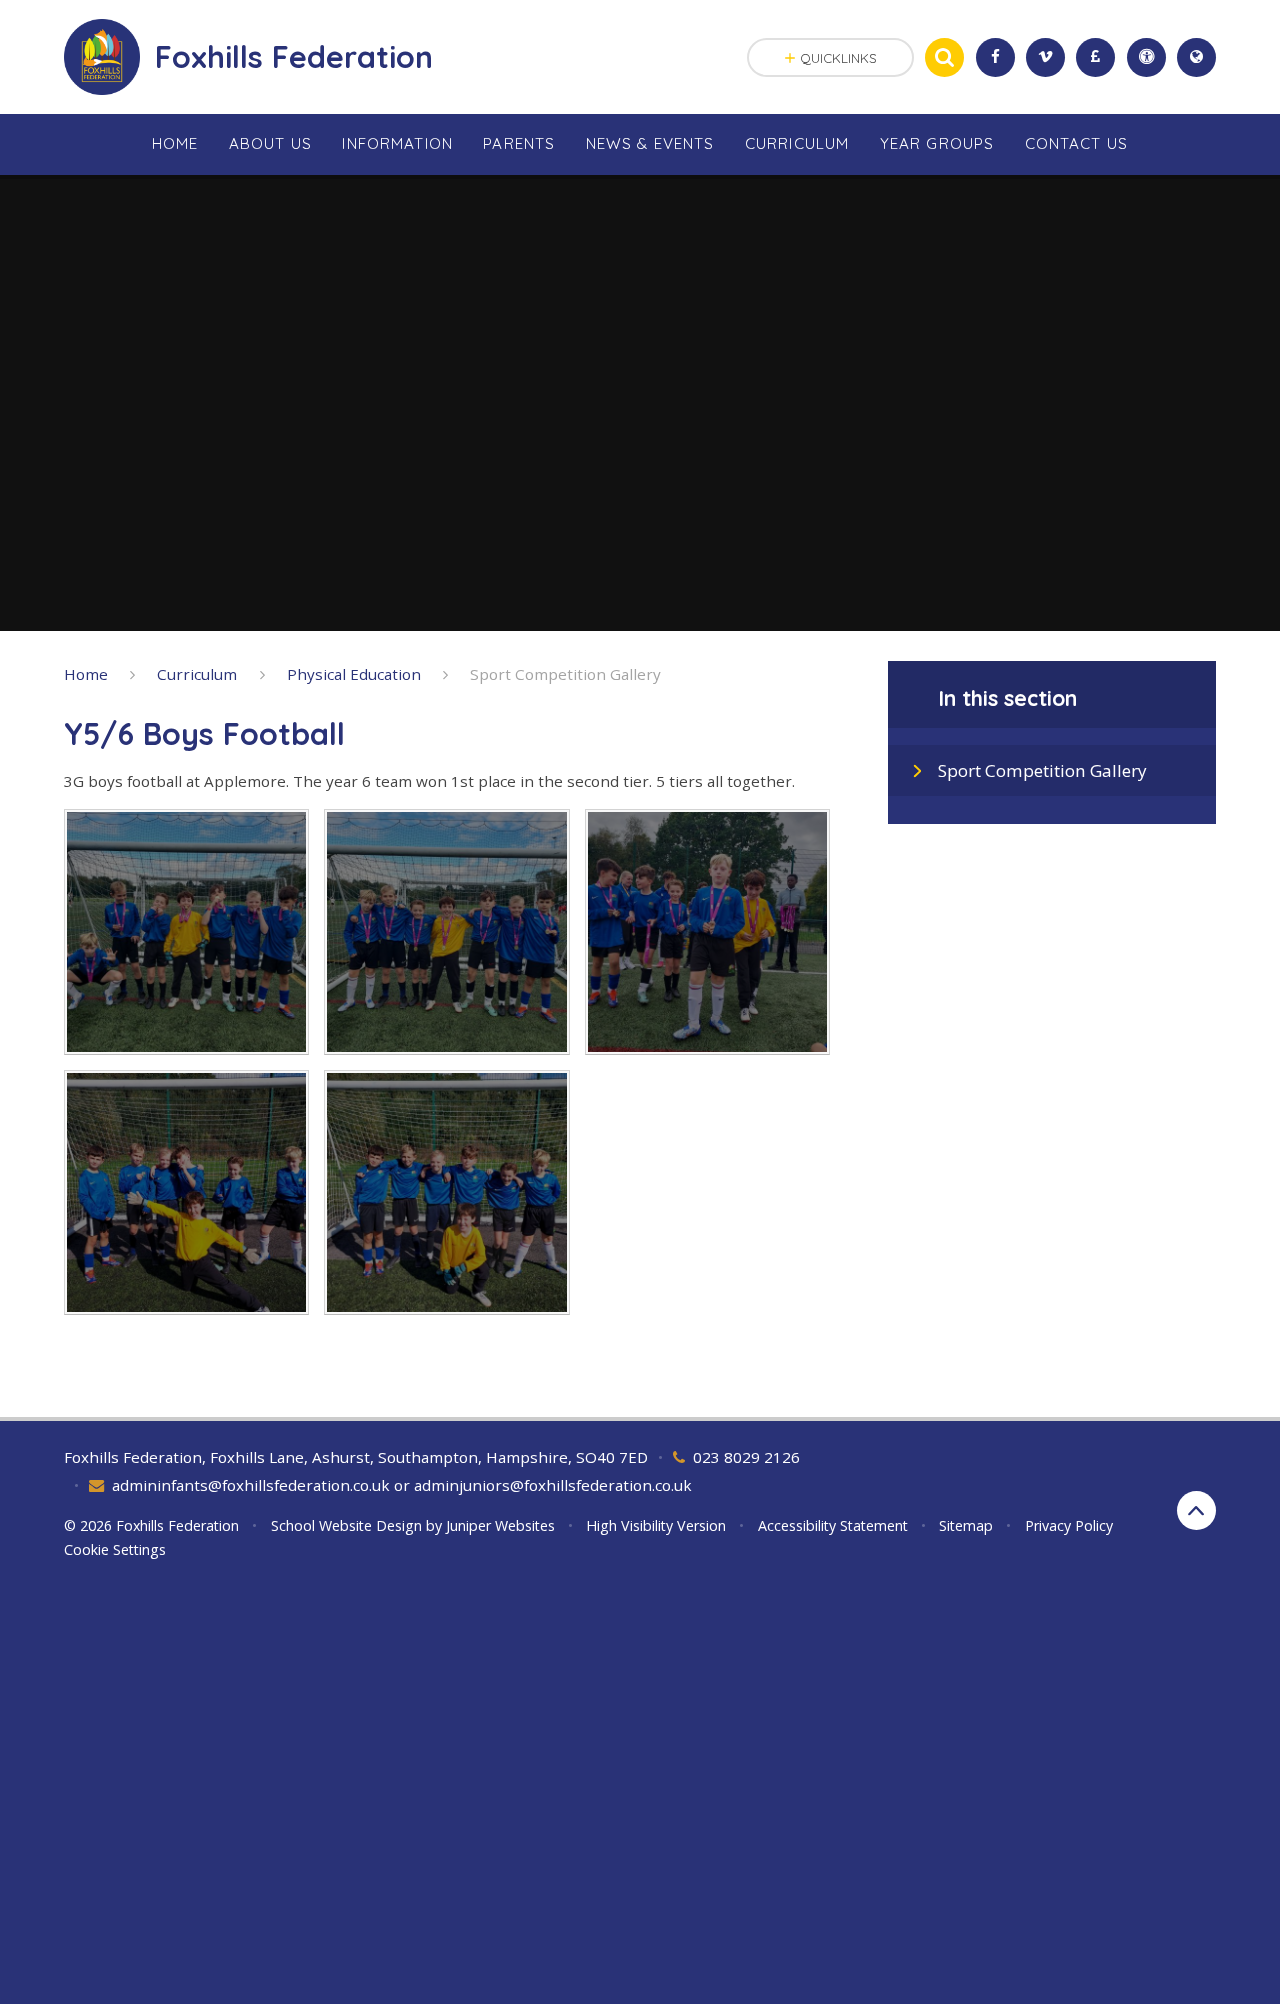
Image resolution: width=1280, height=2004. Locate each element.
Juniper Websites (500, 1525)
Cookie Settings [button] (115, 1549)
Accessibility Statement (833, 1525)
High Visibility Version (656, 1525)
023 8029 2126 (746, 1457)
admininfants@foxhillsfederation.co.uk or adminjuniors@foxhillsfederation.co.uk (402, 1485)
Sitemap (966, 1525)
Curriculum (197, 674)
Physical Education (354, 674)
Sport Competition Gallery (565, 674)
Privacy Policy (1069, 1525)
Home (86, 674)
